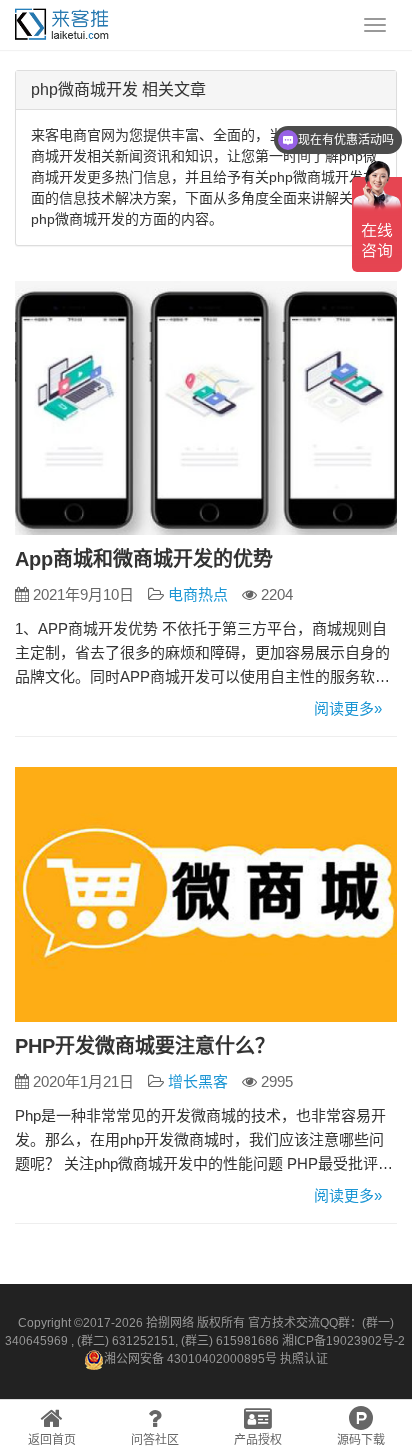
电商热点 (198, 594)
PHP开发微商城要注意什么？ (145, 1046)
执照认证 (304, 1359)
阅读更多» (348, 708)
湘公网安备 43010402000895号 (190, 1359)
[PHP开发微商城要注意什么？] (206, 894)
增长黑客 (198, 1081)
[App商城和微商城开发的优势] (206, 408)
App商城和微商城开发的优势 (144, 559)
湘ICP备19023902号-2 (343, 1341)
